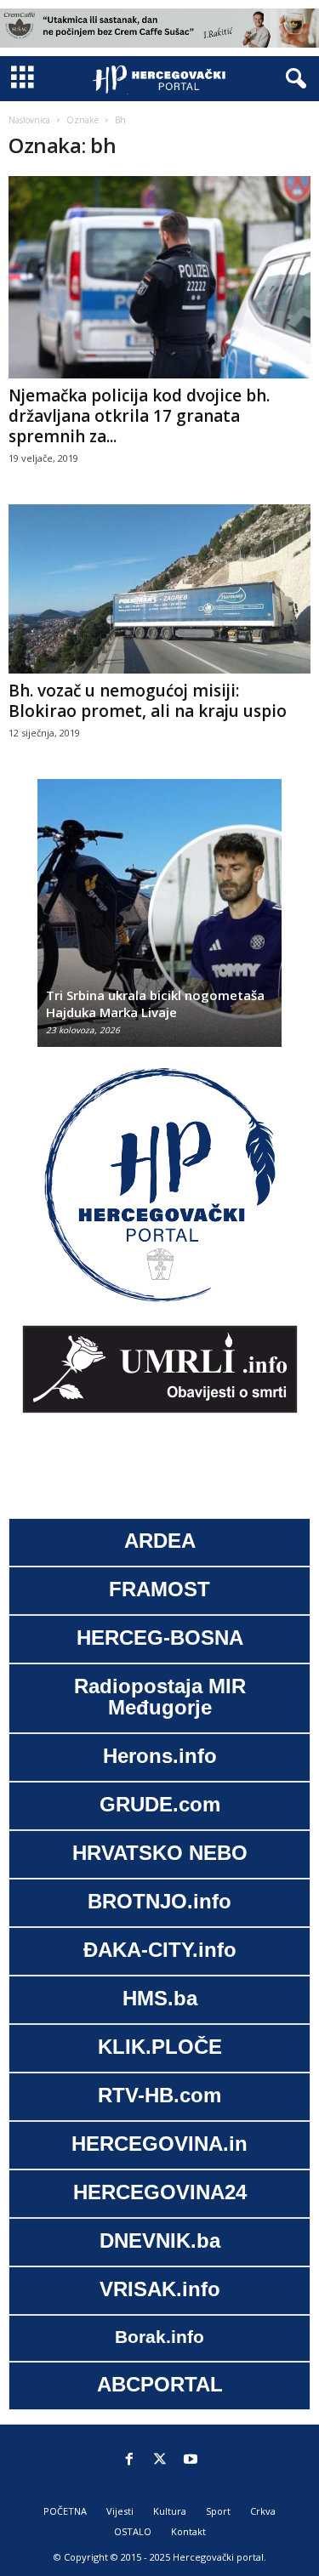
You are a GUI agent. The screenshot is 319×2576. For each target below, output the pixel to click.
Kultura (170, 2511)
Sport (218, 2511)
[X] (160, 2460)
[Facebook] (129, 2460)
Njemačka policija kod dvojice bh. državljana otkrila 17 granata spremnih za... (139, 416)
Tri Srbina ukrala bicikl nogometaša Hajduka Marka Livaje (155, 1004)
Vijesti (120, 2511)
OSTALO (133, 2531)
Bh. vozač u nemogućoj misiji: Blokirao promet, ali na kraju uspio (148, 701)
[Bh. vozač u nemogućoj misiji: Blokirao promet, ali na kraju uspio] (159, 589)
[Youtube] (191, 2460)
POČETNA (65, 2511)
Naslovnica (29, 120)
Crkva (263, 2511)
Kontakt (188, 2531)
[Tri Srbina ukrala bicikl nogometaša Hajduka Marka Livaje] (159, 921)
